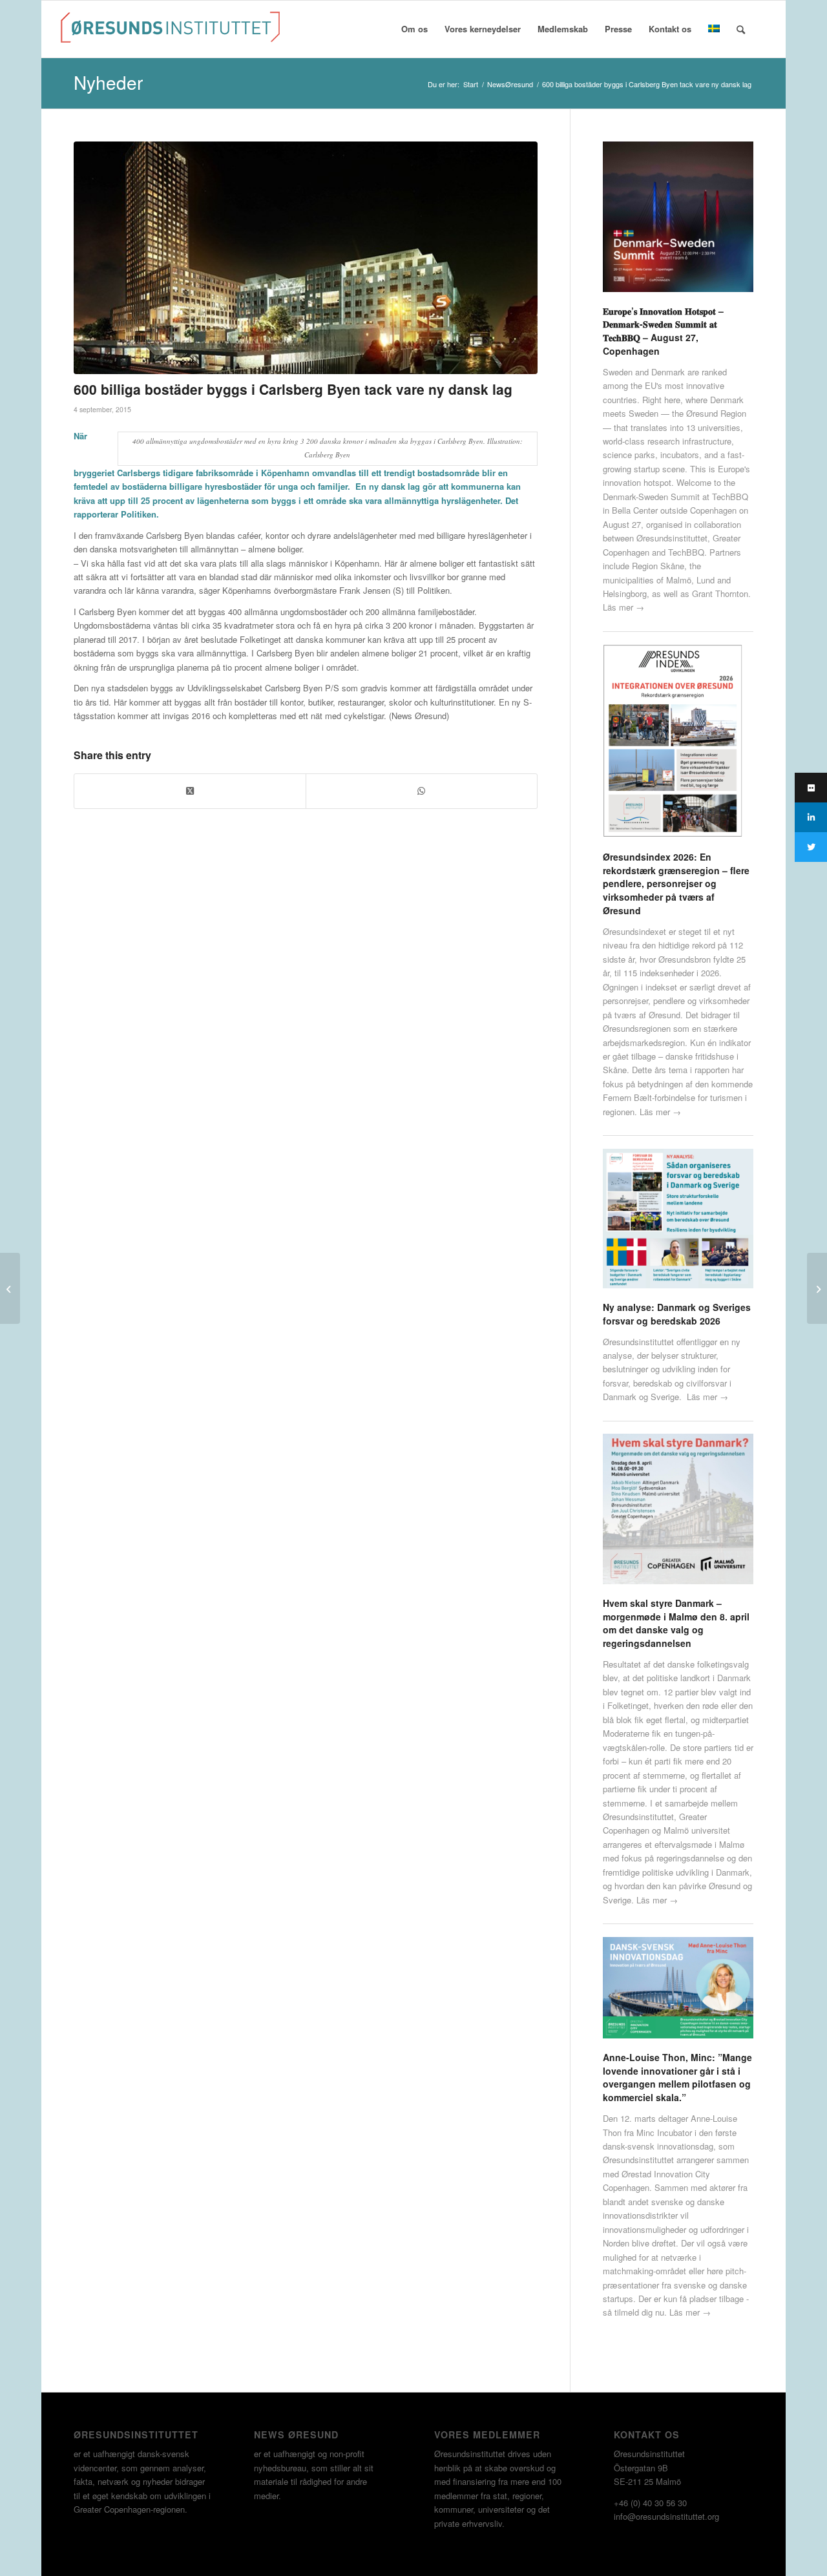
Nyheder (108, 82)
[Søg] (741, 29)
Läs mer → (623, 607)
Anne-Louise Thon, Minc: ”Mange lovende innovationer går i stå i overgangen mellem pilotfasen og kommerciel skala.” (677, 2077)
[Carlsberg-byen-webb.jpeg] (306, 258)
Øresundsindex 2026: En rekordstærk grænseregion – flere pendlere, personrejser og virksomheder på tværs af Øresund (676, 884)
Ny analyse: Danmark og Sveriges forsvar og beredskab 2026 (677, 1314)
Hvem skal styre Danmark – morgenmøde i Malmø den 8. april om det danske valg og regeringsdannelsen (676, 1623)
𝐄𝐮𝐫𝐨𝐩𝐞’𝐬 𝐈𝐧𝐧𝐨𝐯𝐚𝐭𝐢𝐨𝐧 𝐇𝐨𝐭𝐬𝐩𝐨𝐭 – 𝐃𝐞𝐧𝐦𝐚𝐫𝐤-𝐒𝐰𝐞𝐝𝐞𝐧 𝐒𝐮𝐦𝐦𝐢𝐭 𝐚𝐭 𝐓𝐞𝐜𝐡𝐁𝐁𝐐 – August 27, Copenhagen (663, 331)
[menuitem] (414, 29)
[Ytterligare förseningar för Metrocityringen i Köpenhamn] (817, 1288)
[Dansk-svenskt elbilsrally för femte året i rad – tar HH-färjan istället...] (10, 1288)
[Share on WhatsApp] (422, 791)
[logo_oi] (171, 32)
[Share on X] (190, 791)
